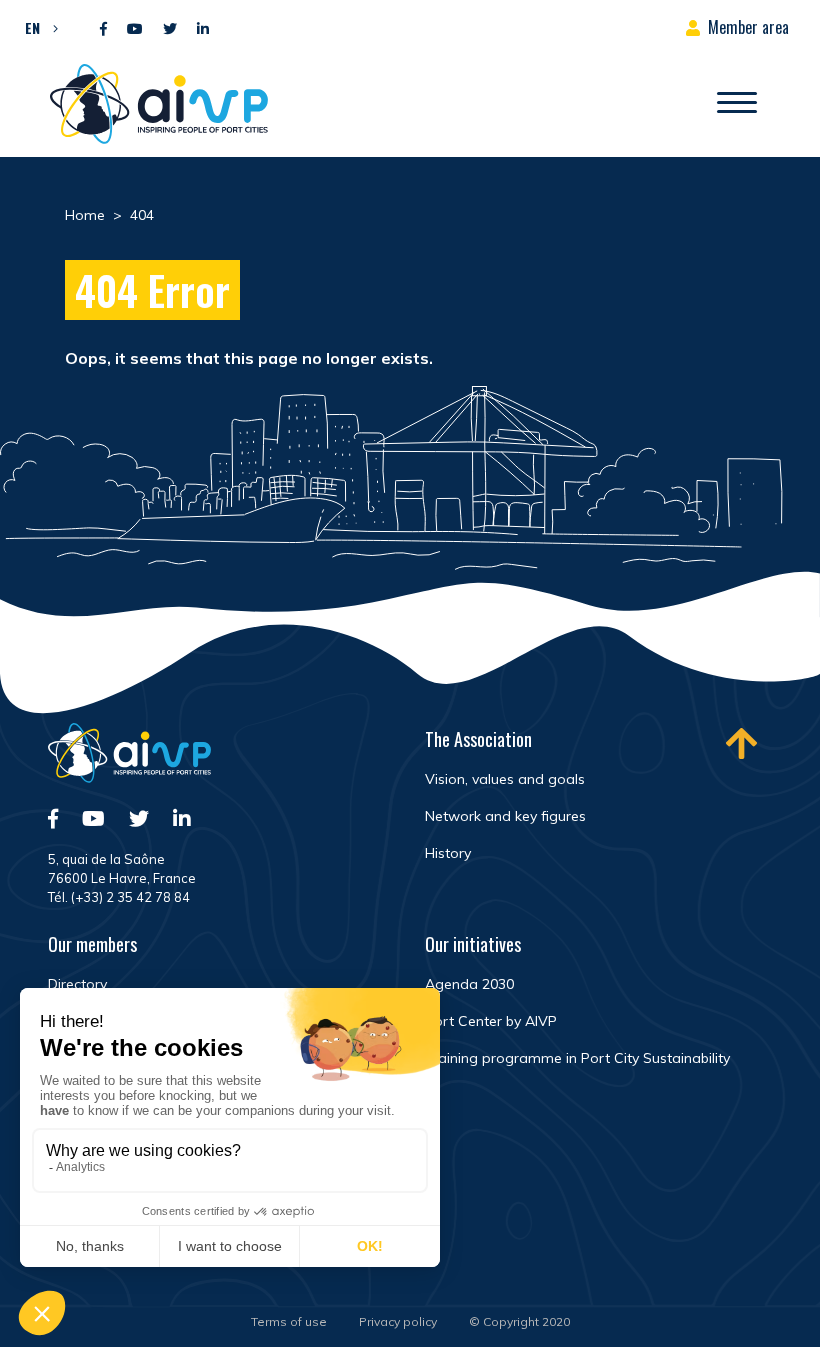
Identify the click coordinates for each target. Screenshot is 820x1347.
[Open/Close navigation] (737, 104)
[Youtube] (135, 29)
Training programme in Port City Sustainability (577, 1058)
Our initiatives (473, 944)
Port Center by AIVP (491, 1021)
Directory (77, 984)
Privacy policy (398, 1321)
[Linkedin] (203, 29)
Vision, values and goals (505, 779)
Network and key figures (505, 816)
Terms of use (289, 1321)
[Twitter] (170, 29)
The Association (478, 739)
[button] (36, 27)
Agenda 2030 (469, 984)
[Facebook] (103, 29)
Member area (748, 27)
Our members (92, 944)
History (448, 853)
